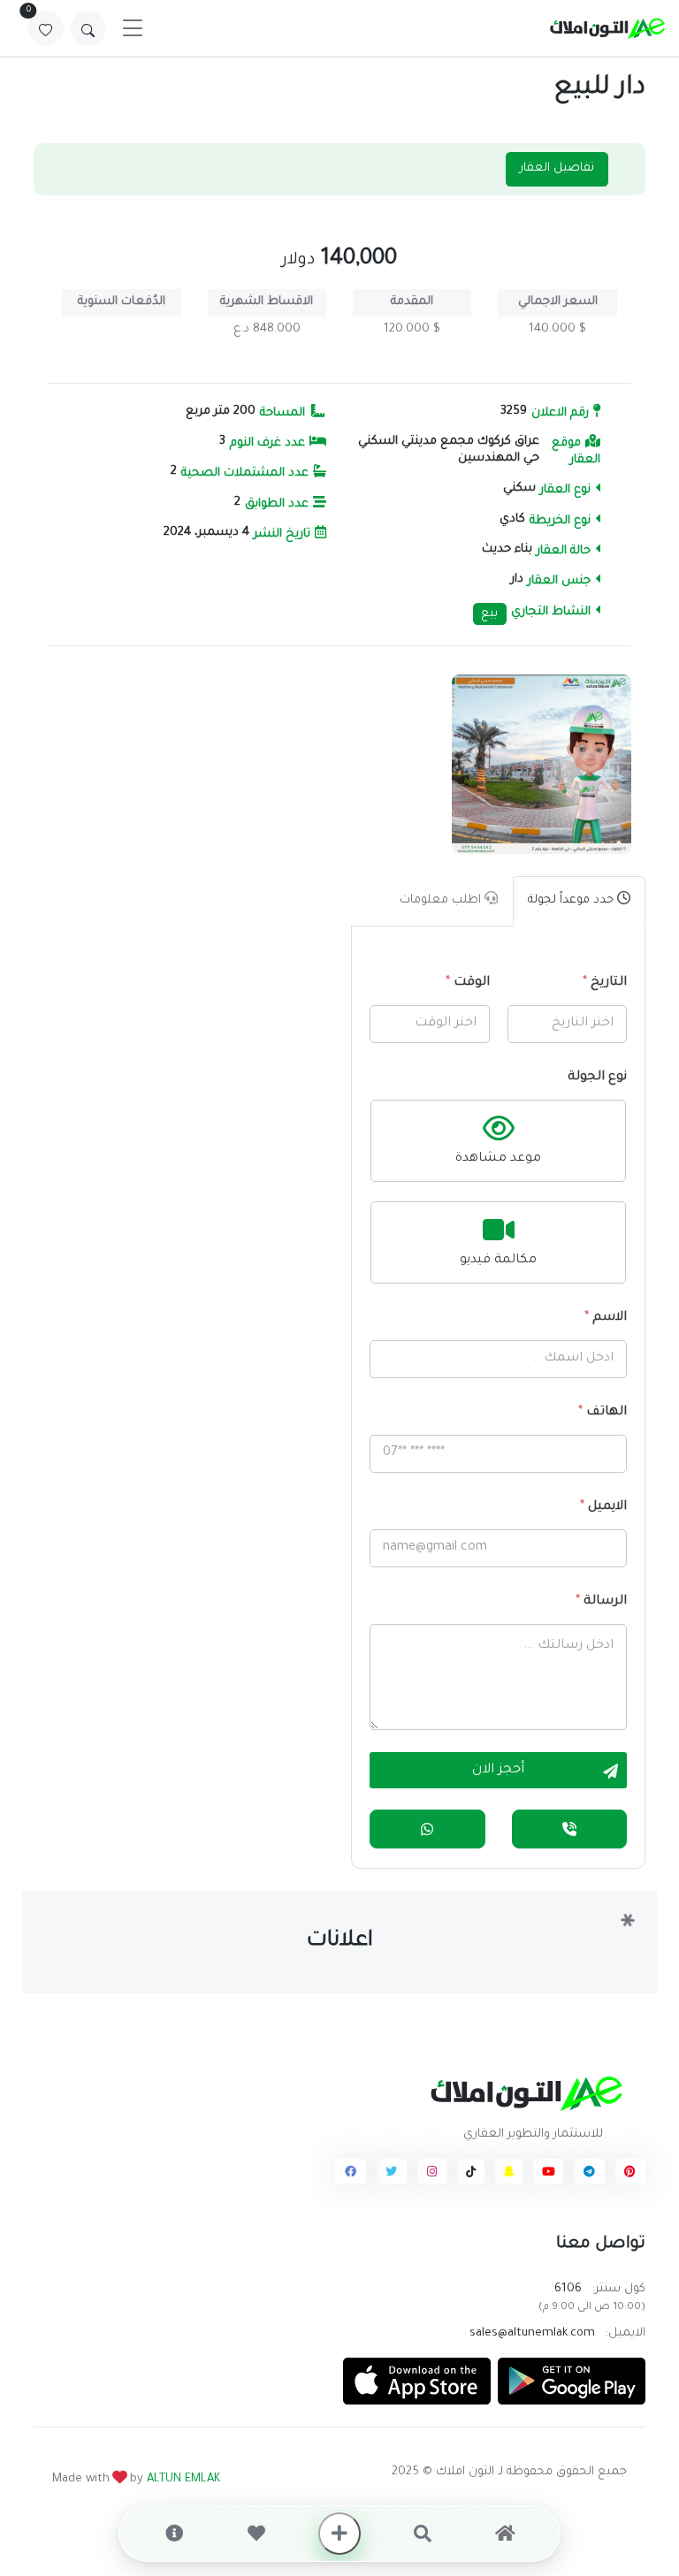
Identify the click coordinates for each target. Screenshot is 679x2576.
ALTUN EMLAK (183, 2479)
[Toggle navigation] (133, 28)
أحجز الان (498, 1770)
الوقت (467, 983)
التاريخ (605, 983)
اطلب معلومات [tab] (442, 900)
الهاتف (603, 1413)
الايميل (603, 1507)
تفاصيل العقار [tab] (557, 168)
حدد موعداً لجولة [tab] (572, 900)
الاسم (606, 1318)
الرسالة (601, 1602)
